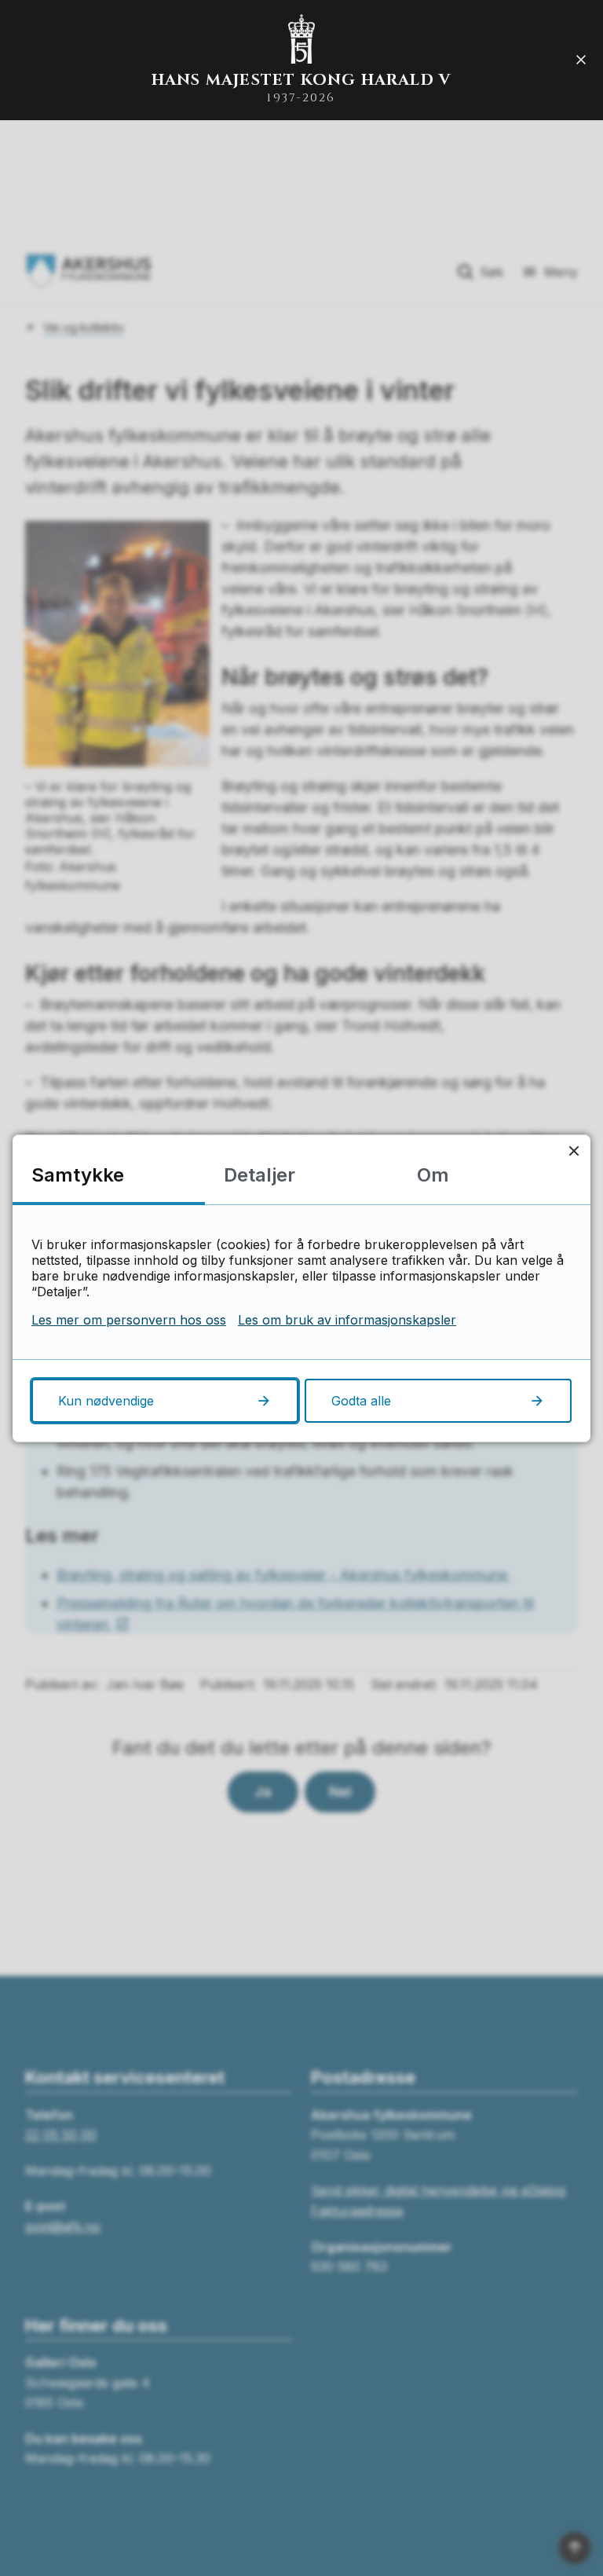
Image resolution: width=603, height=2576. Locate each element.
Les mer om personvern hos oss (129, 1320)
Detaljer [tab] (259, 1175)
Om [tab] (433, 1175)
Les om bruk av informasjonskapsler (347, 1320)
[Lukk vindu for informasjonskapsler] (574, 1151)
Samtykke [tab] (78, 1175)
